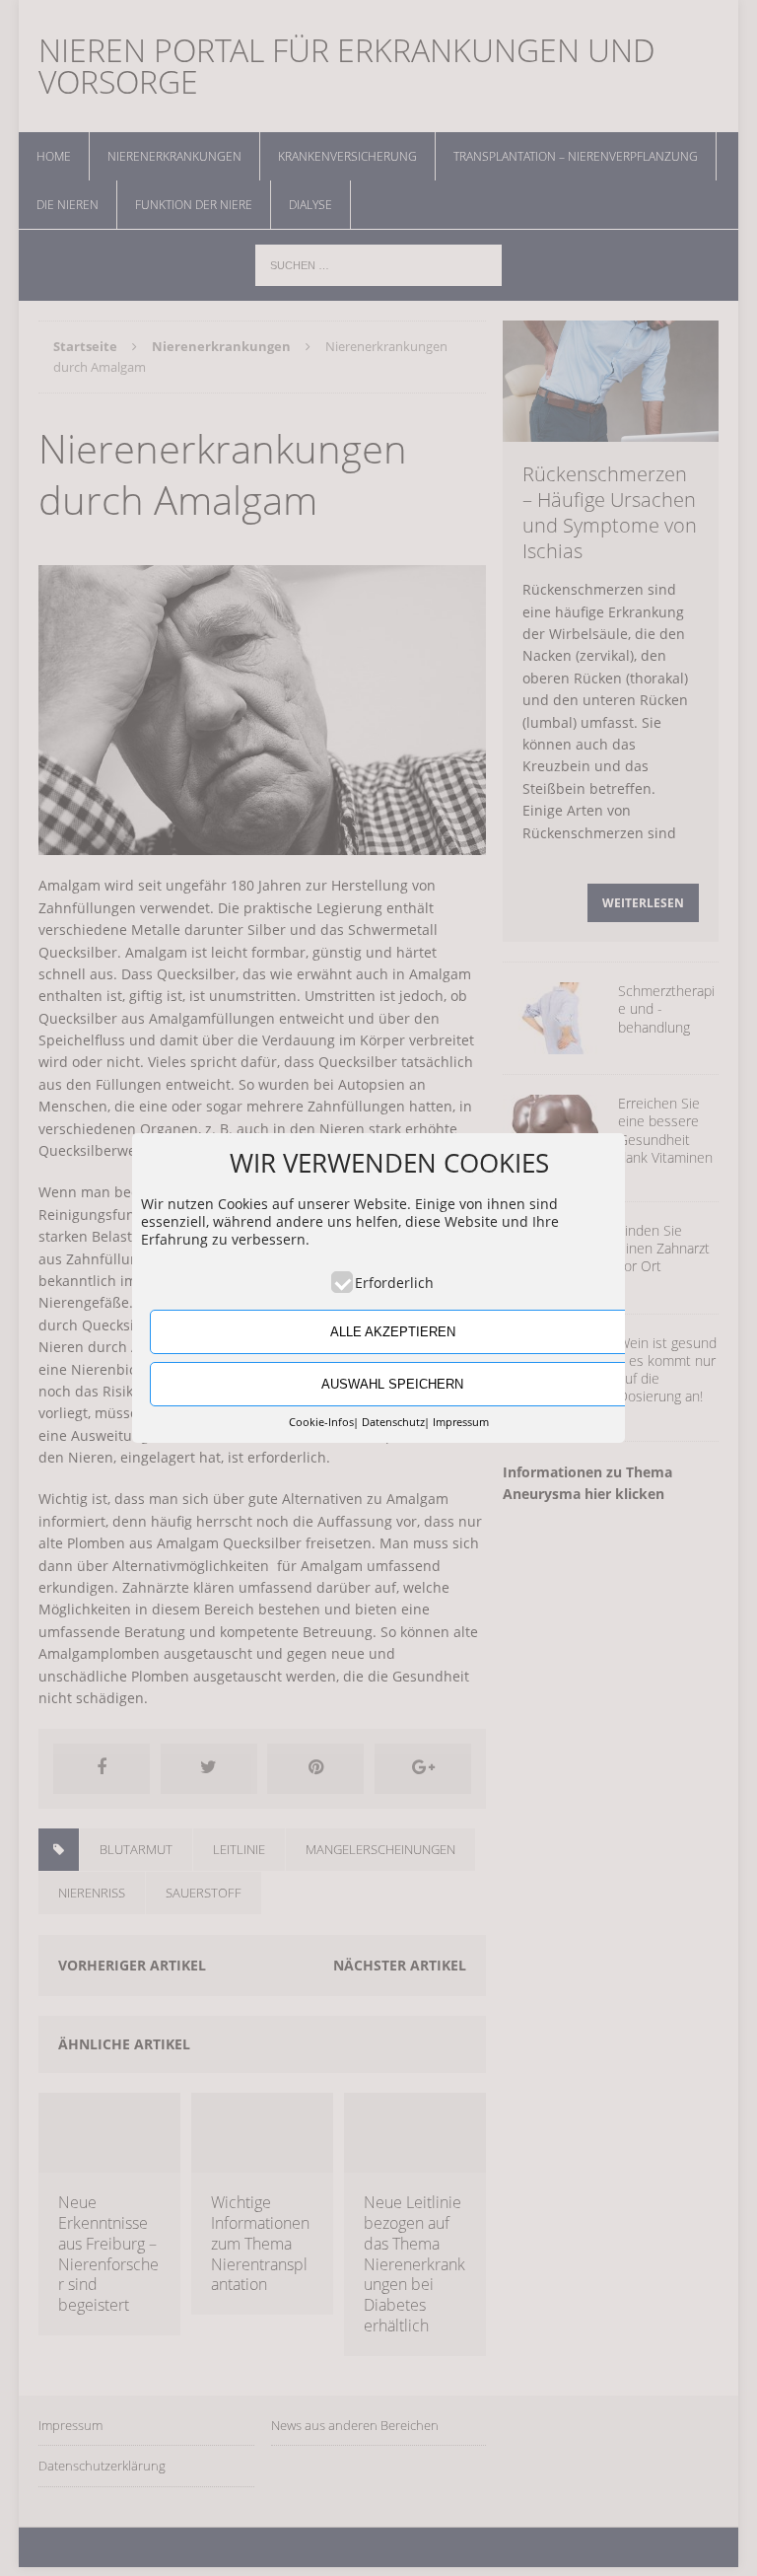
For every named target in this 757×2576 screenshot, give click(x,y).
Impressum (461, 1422)
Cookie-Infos (321, 1422)
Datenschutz (393, 1422)
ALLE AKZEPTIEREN (393, 1332)
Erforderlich (394, 1283)
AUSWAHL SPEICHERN (392, 1384)
